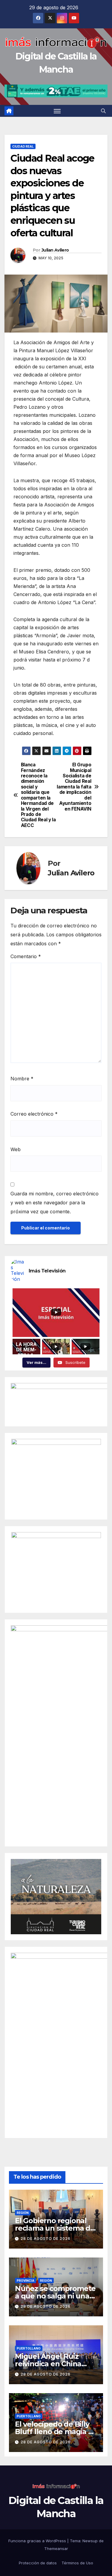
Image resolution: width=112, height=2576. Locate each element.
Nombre (22, 1079)
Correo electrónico (34, 1114)
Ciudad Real (23, 146)
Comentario (26, 956)
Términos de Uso (77, 2563)
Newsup (90, 2541)
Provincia (26, 2281)
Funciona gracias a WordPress (38, 2541)
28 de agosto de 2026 (46, 2239)
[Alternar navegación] (57, 111)
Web (16, 1149)
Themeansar (56, 2549)
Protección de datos (38, 2563)
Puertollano (29, 2348)
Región (23, 2213)
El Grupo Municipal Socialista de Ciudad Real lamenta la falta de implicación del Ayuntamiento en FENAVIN (74, 787)
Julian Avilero (55, 250)
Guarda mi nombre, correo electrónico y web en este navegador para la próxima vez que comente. (55, 1203)
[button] (103, 111)
